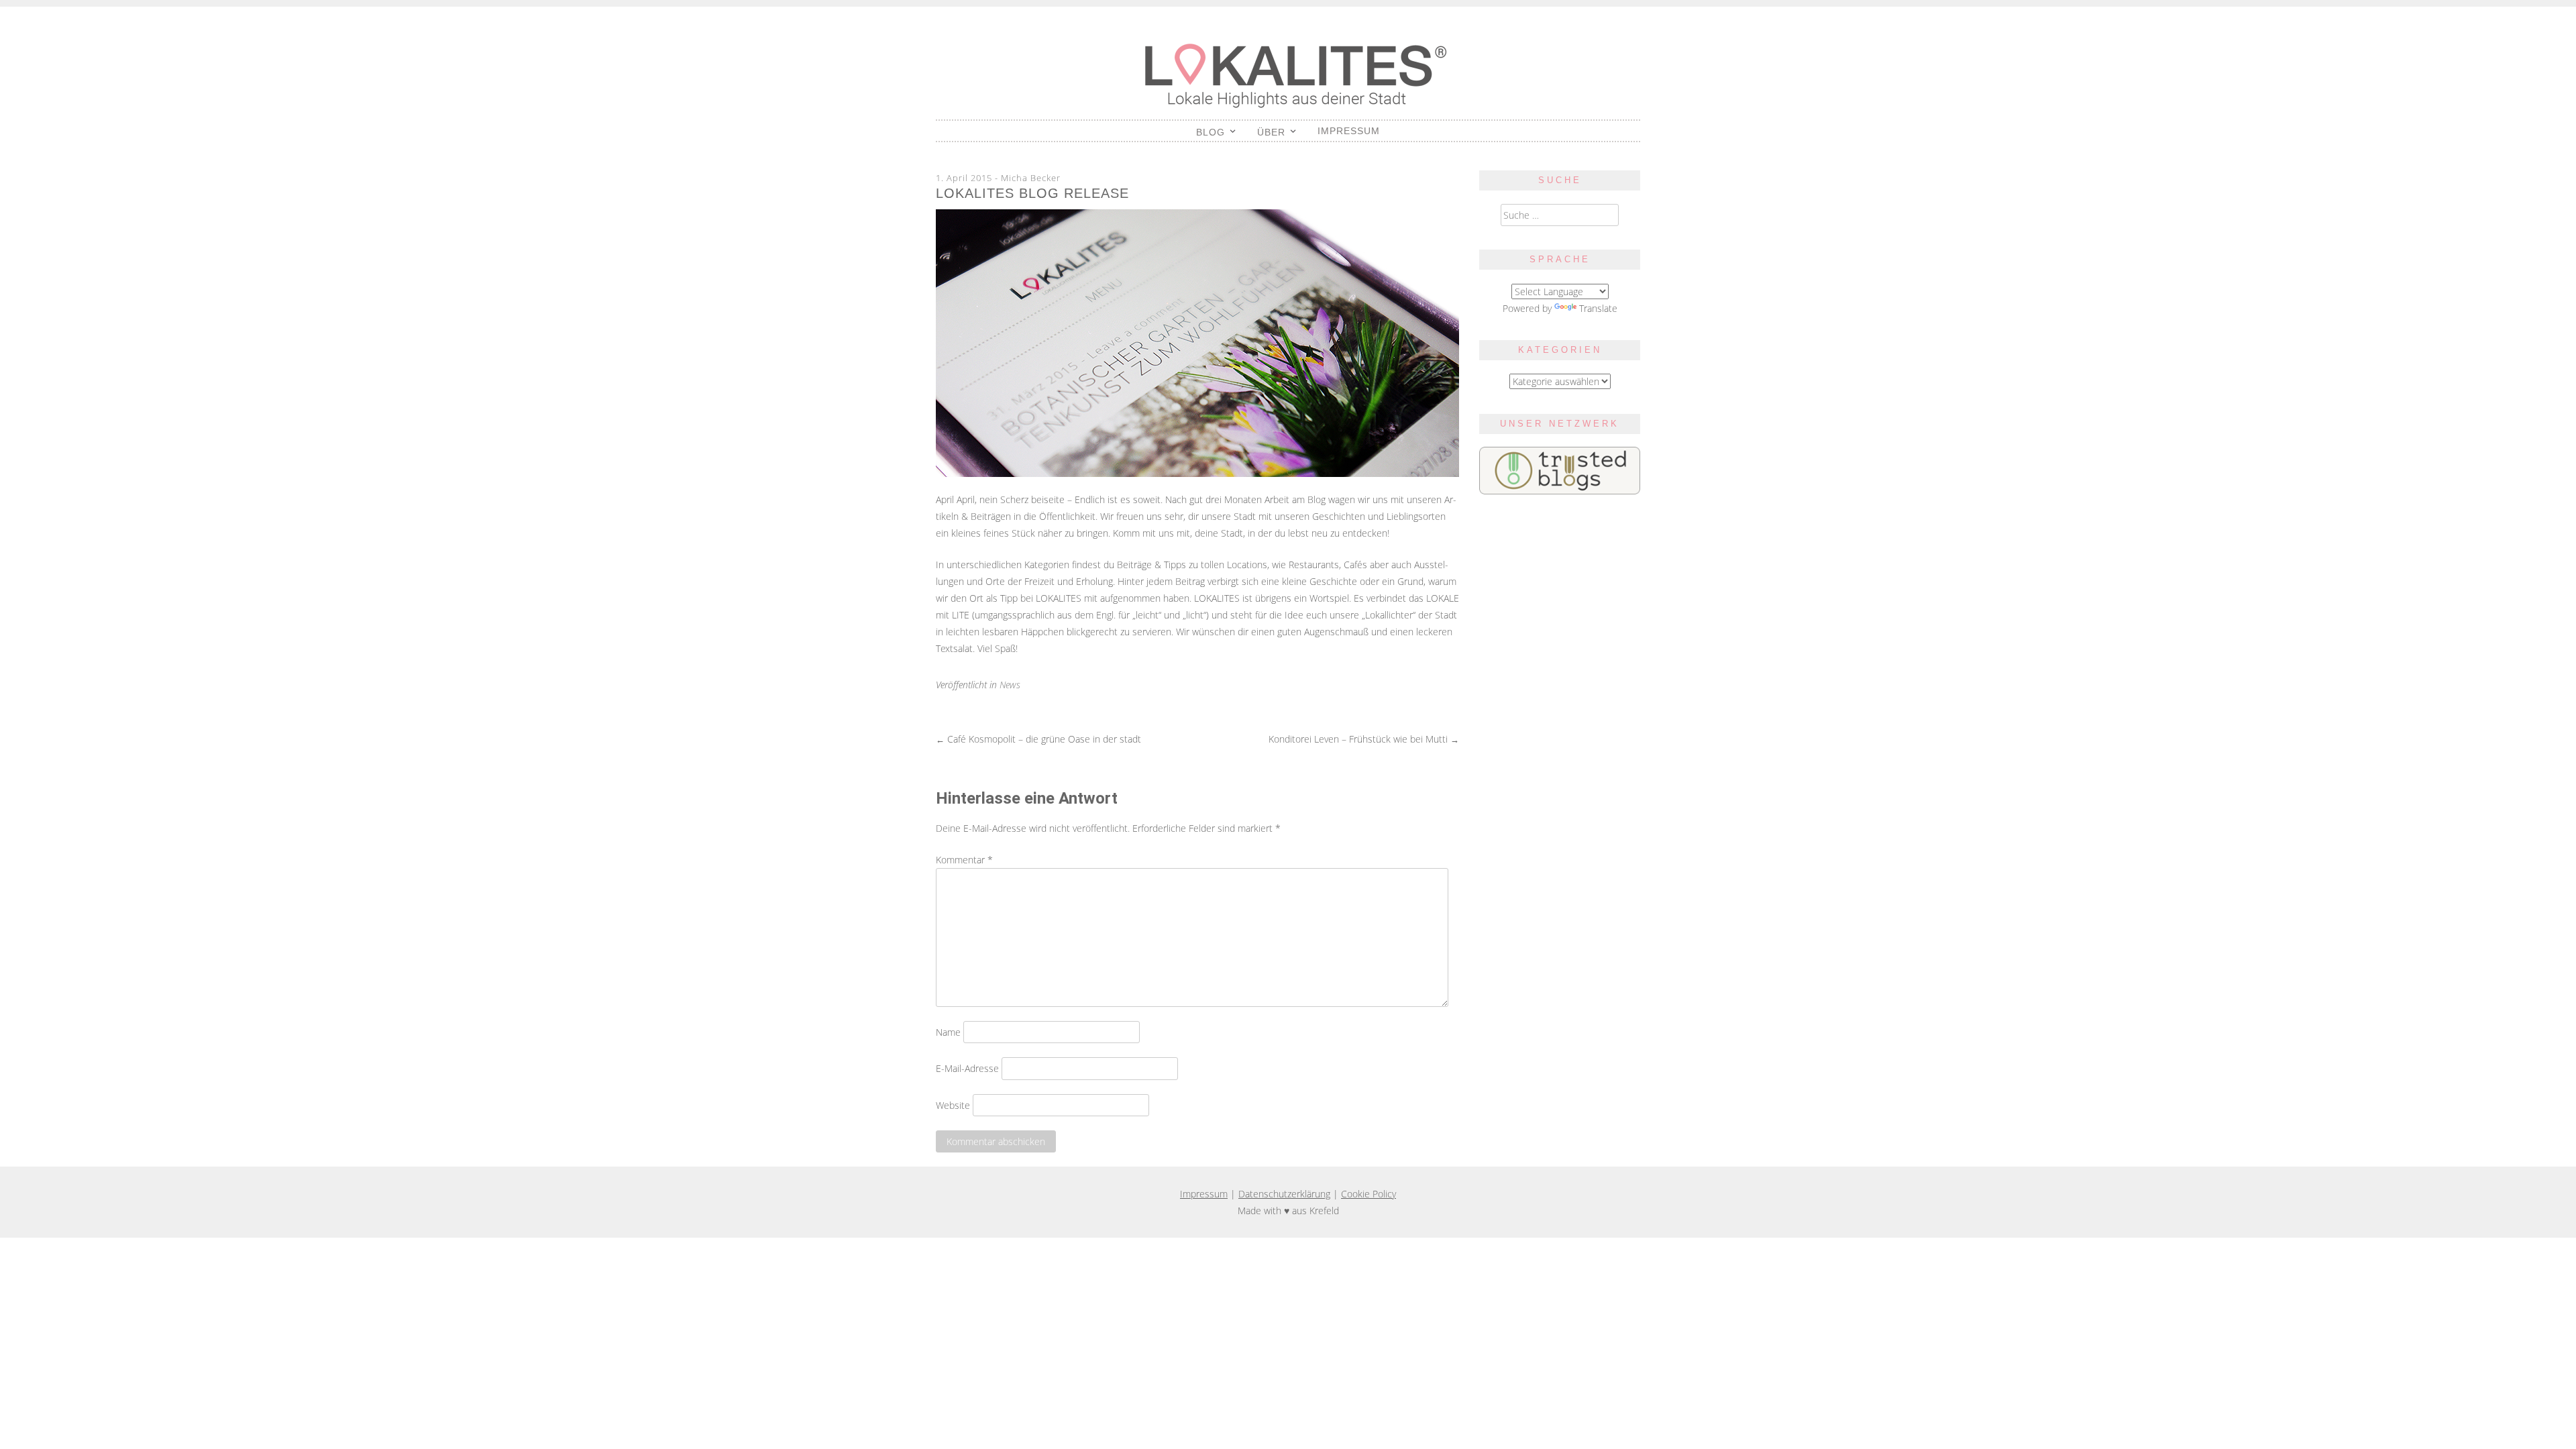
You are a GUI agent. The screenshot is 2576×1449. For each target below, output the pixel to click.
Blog (1211, 132)
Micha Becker (1031, 178)
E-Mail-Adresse (967, 1068)
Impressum (1349, 131)
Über (1271, 132)
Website (953, 1105)
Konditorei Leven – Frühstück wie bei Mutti (1364, 739)
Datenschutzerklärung (1284, 1194)
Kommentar (964, 860)
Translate (1598, 308)
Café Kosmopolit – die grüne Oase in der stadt (1038, 739)
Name (948, 1032)
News (1010, 685)
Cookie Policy (1368, 1194)
